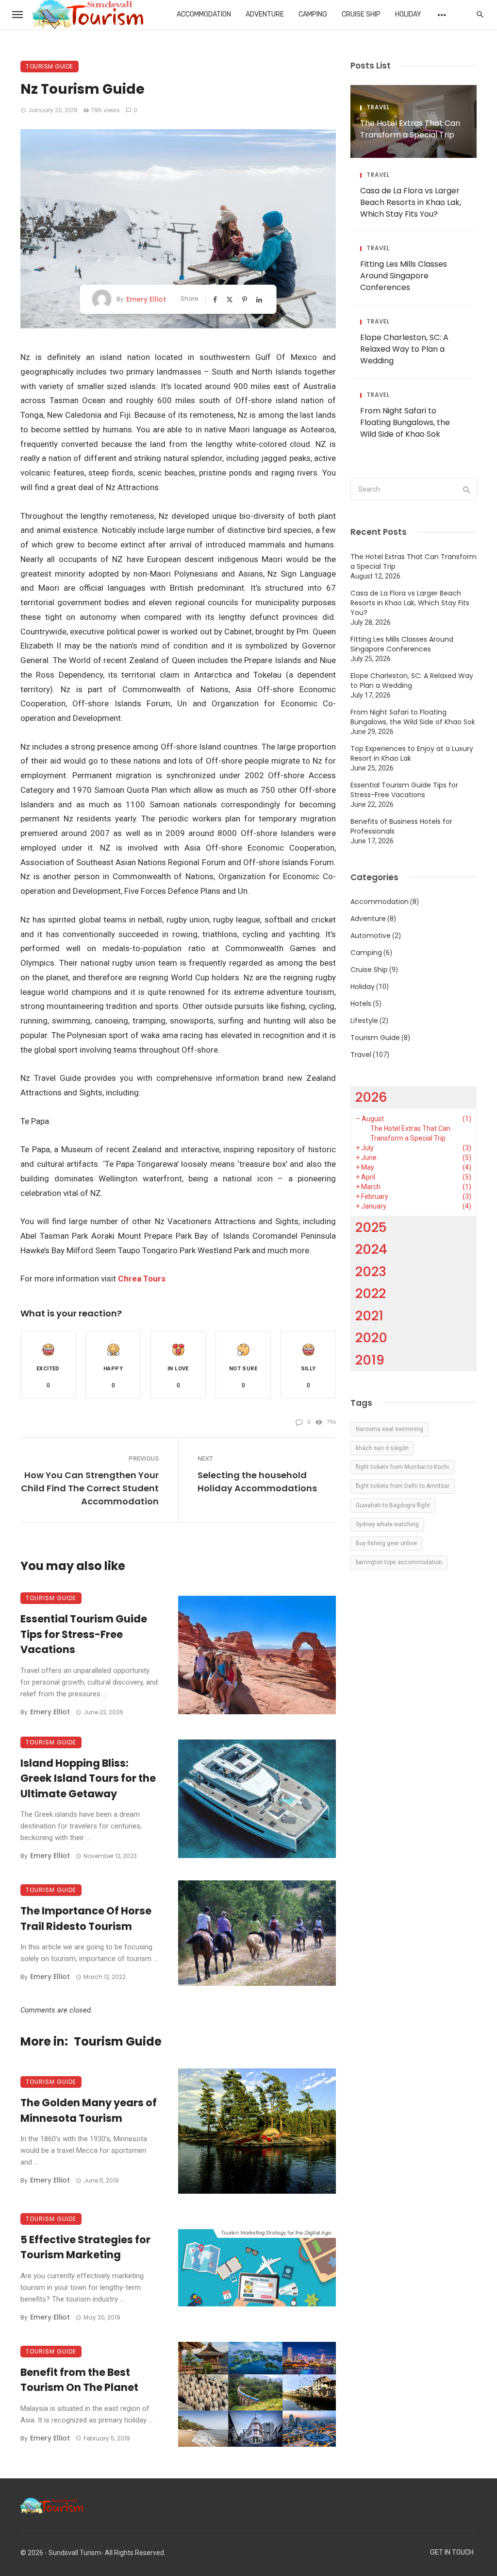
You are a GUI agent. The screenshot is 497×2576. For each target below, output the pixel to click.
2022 (371, 1293)
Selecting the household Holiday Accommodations (257, 1482)
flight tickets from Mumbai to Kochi (402, 1467)
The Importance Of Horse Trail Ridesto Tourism (86, 1919)
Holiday (408, 14)
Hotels (361, 1004)
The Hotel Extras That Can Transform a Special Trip (410, 129)
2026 (371, 1097)
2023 (371, 1271)
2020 (371, 1338)
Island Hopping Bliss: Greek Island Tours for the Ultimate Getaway (88, 1778)
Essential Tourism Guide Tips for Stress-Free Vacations (84, 1634)
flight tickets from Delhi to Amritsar (403, 1486)
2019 (370, 1360)
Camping (313, 14)
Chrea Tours (142, 1279)
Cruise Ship (361, 14)
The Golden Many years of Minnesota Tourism (89, 2110)
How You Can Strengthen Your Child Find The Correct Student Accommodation (90, 1488)
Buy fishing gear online (386, 1543)
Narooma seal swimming (389, 1429)
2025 (371, 1227)
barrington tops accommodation (399, 1562)
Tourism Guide (50, 66)
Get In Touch (452, 2552)
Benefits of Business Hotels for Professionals (401, 826)
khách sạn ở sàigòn (382, 1448)
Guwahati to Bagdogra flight (393, 1505)
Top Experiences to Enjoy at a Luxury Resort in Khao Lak (412, 753)
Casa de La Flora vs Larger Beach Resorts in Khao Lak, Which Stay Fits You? (411, 202)
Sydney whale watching (387, 1524)
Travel (378, 107)
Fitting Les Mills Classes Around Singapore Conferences (404, 276)
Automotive (371, 936)
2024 (371, 1249)
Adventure (265, 14)
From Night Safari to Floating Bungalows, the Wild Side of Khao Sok (405, 422)
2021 (369, 1316)
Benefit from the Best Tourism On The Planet (79, 2380)
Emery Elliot (146, 299)
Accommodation (204, 14)
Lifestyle (364, 1021)
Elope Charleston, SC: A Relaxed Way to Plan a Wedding (404, 349)
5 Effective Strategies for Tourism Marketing (85, 2247)
